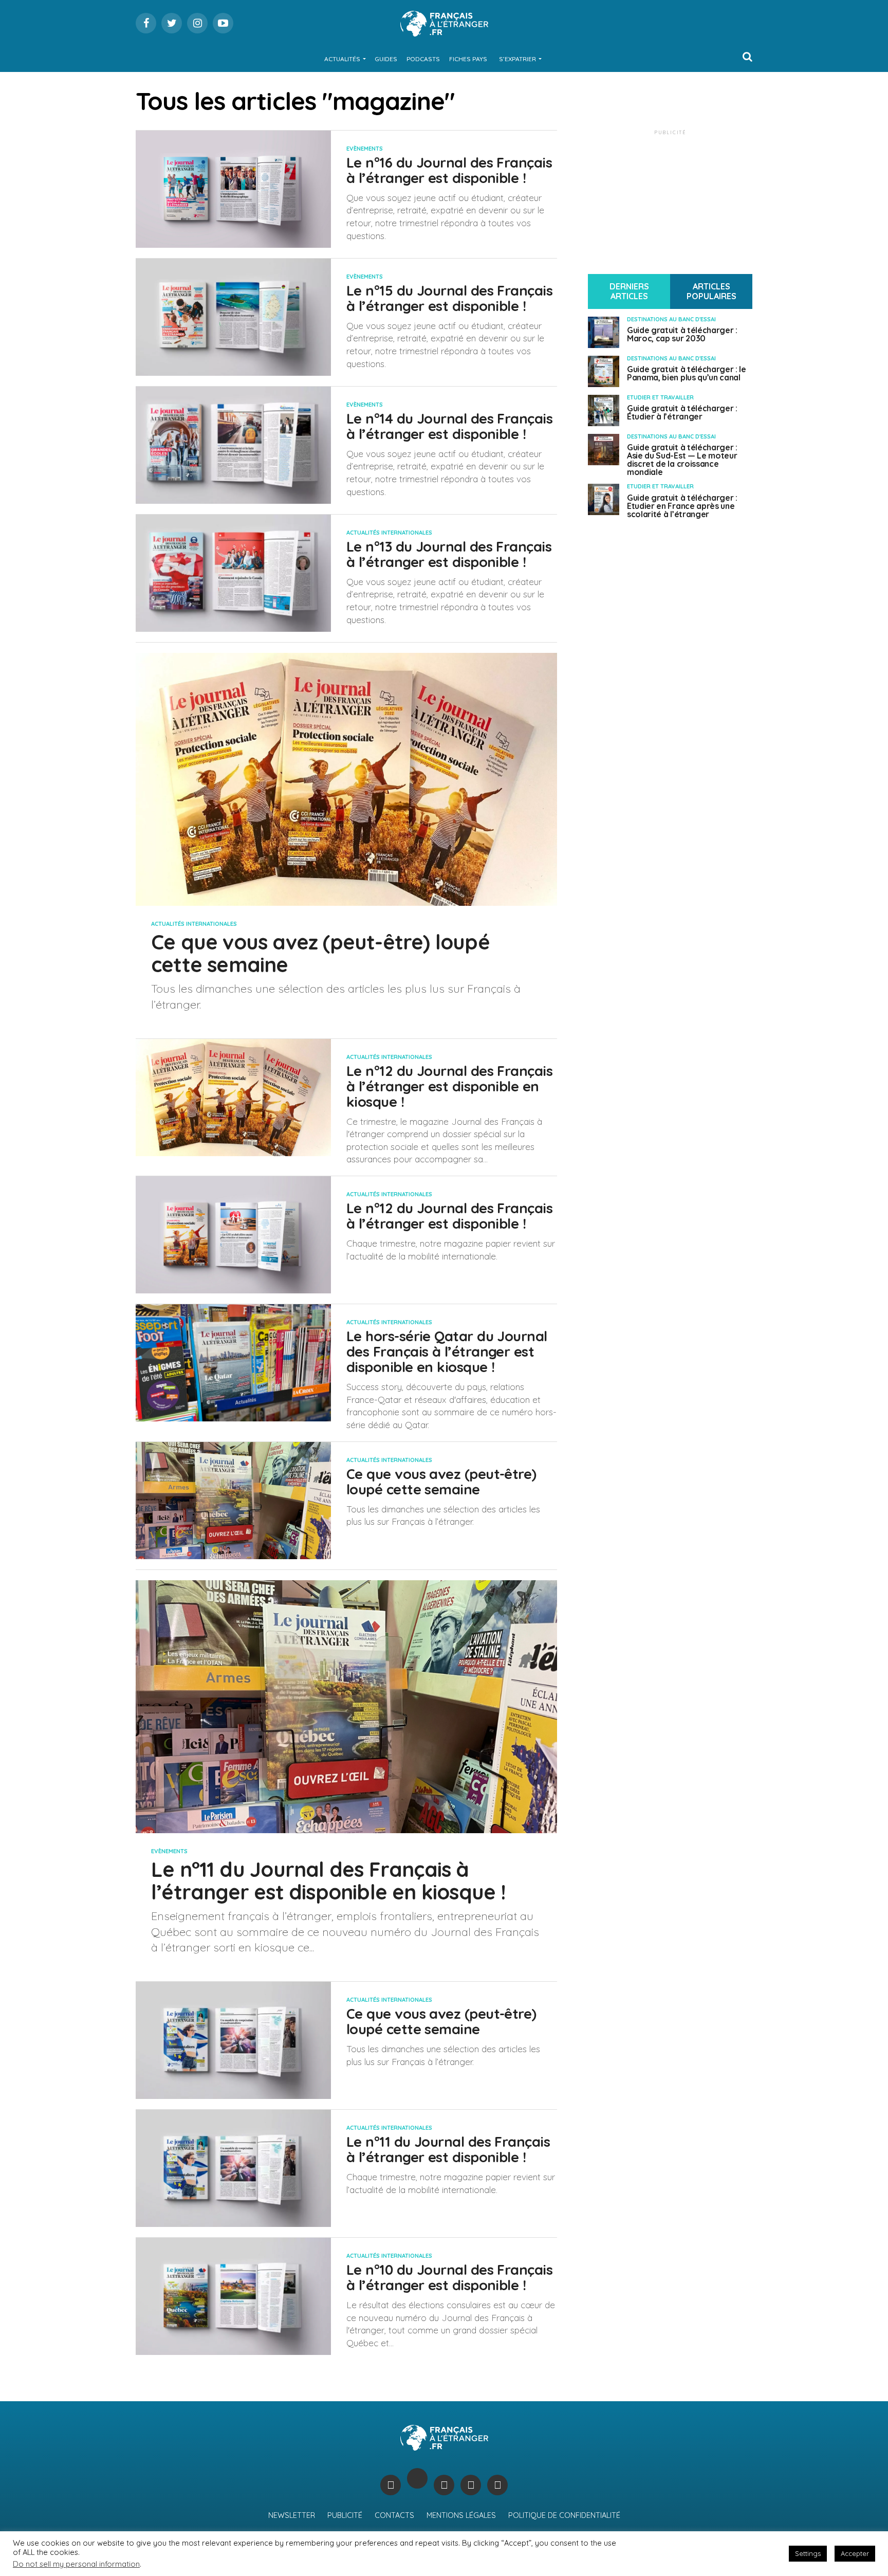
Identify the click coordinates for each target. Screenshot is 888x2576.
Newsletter (292, 2515)
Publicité (345, 2515)
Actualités (342, 59)
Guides (386, 59)
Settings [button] (808, 2553)
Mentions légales (461, 2515)
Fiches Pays (468, 59)
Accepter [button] (855, 2553)
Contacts (394, 2515)
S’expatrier (517, 59)
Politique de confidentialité (564, 2515)
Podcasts (423, 59)
